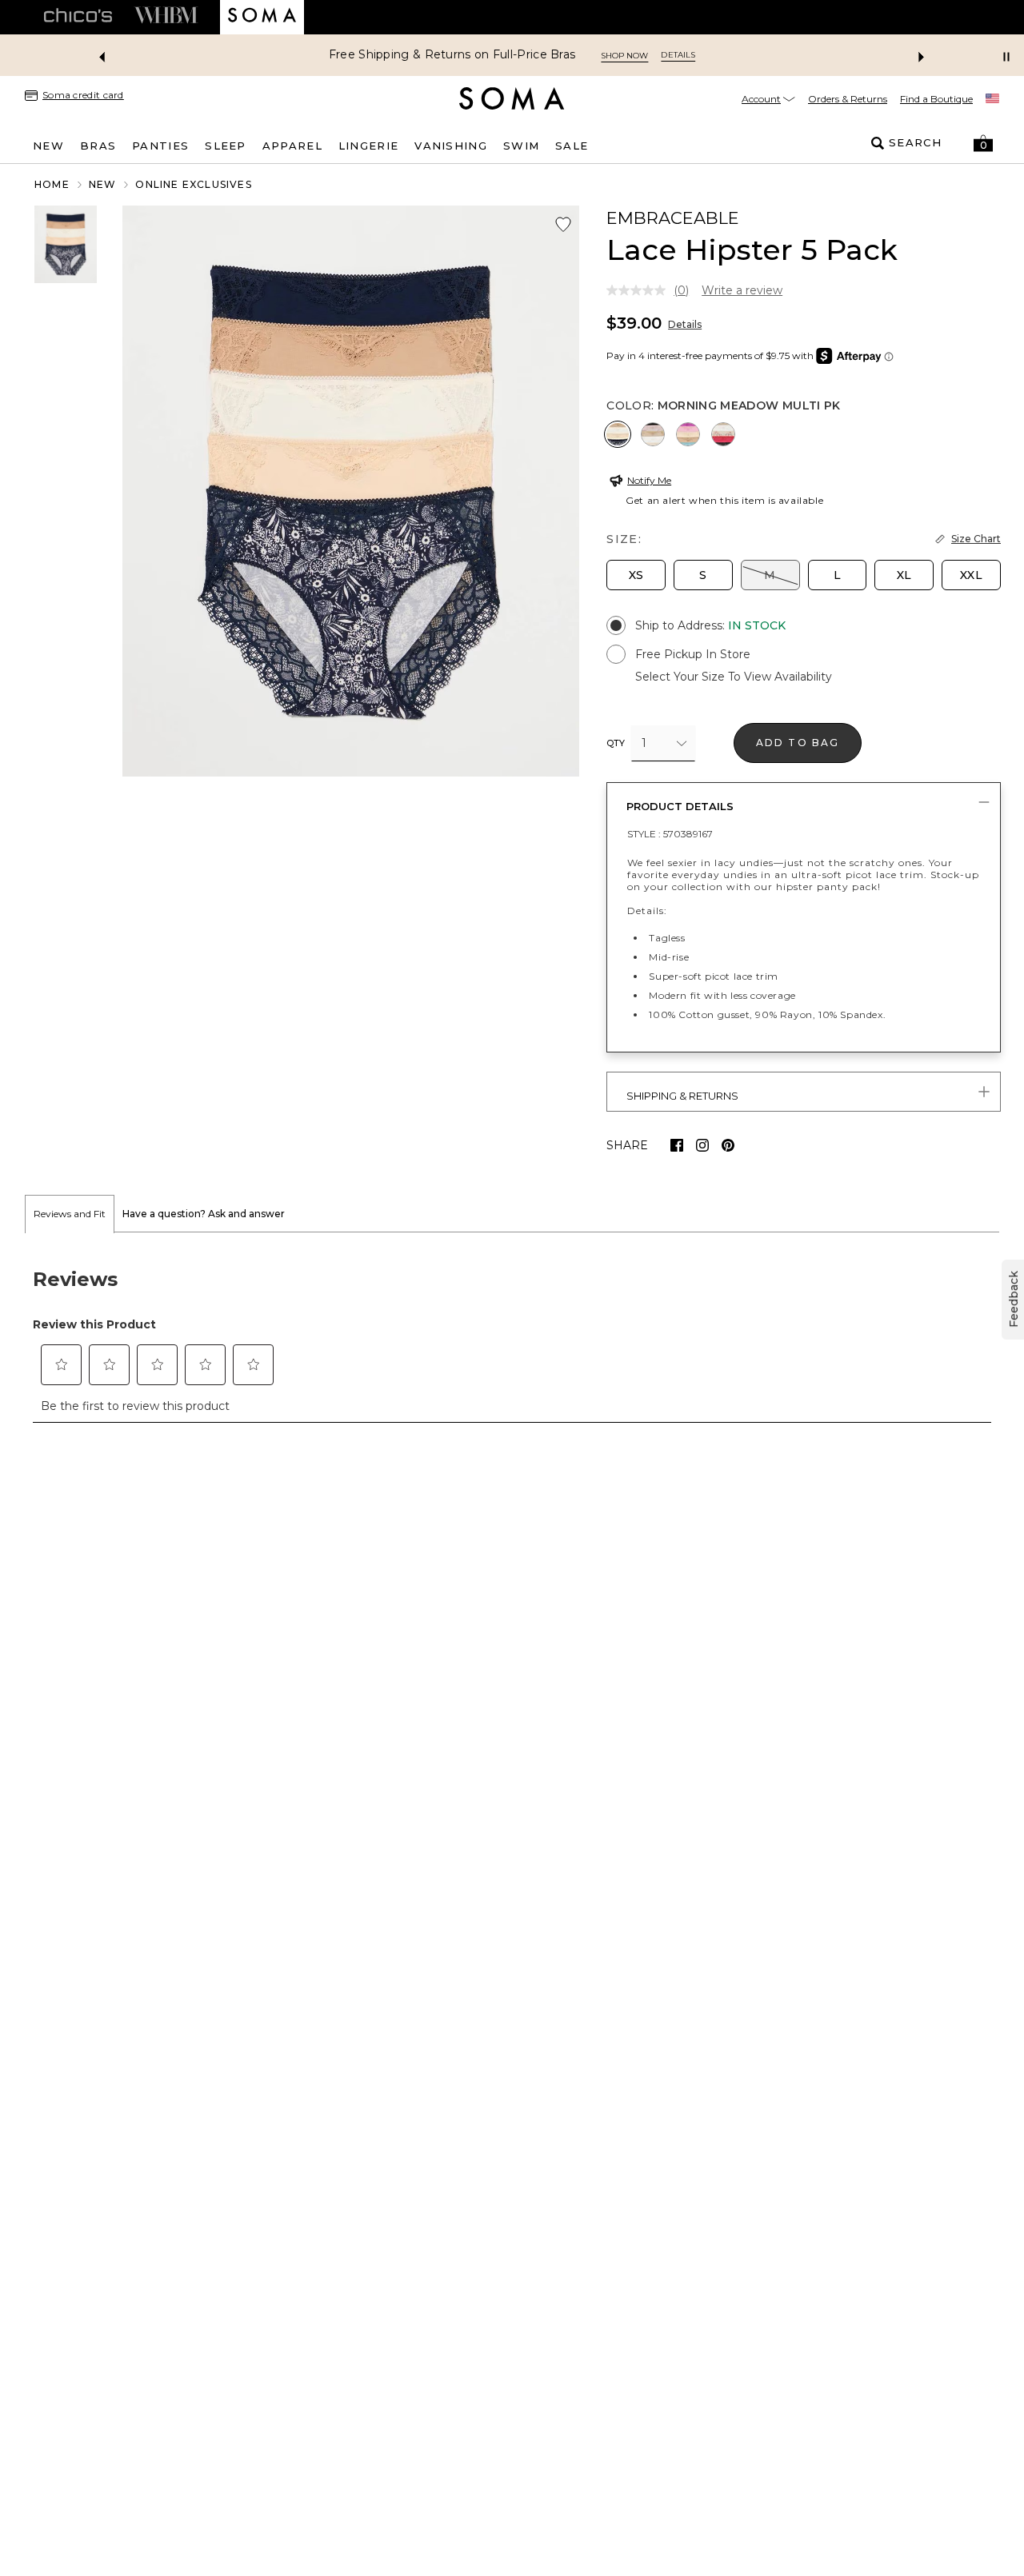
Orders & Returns (848, 99)
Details (685, 324)
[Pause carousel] (1006, 57)
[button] (983, 143)
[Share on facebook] (677, 1145)
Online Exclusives (193, 184)
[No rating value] (640, 290)
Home (52, 184)
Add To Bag (798, 743)
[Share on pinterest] (728, 1145)
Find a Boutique (936, 99)
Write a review (742, 290)
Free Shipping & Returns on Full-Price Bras (452, 55)
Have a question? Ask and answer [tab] (204, 1214)
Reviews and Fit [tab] (70, 1214)
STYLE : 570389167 (670, 834)
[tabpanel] (512, 1336)
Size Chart (976, 539)
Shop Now (624, 56)
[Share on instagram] (702, 1145)
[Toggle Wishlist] (563, 225)
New (103, 184)
